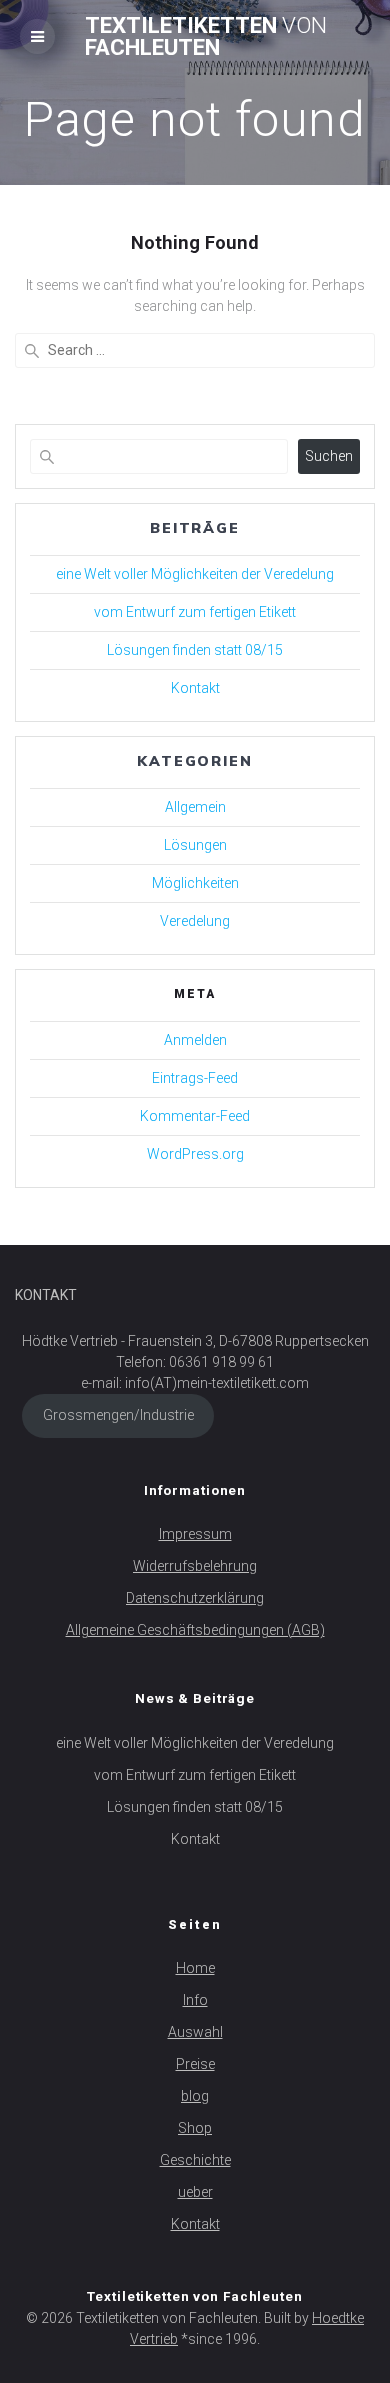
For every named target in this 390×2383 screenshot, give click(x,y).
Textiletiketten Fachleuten (206, 36)
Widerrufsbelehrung (195, 1566)
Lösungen (195, 845)
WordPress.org (195, 1154)
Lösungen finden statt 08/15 (195, 650)
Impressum (195, 1534)
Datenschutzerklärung (195, 1598)
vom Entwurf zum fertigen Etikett (195, 612)
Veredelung (195, 921)
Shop (195, 2128)
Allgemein (195, 807)
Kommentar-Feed (195, 1116)
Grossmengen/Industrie (118, 1415)
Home (195, 1968)
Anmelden (195, 1040)
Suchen (329, 456)
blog (195, 2096)
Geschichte (195, 2160)
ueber (195, 2192)
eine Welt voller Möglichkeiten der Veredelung (195, 574)
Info (195, 2000)
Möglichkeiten (195, 883)
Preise (195, 2064)
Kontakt (195, 688)
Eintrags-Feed (195, 1078)
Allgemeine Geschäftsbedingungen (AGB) (195, 1630)
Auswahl (195, 2032)
